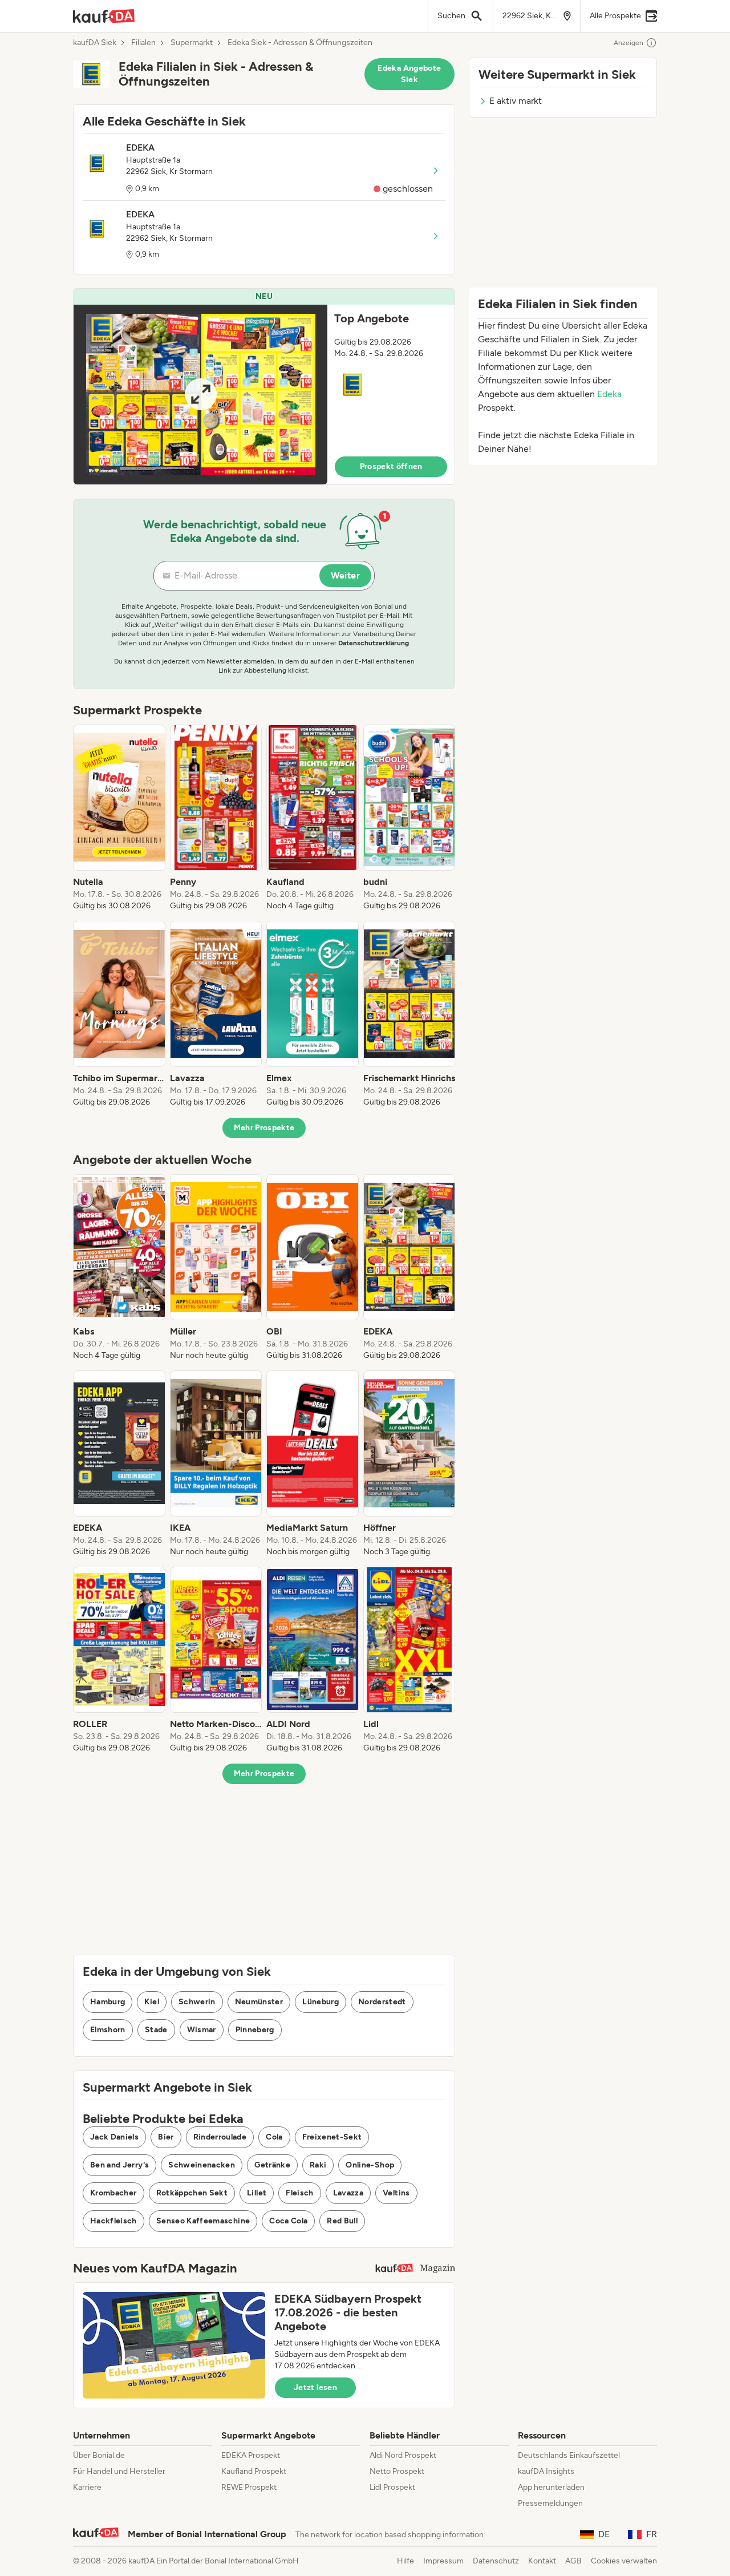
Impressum (443, 2561)
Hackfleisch (113, 2221)
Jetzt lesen (315, 2387)
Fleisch (299, 2193)
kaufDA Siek (95, 43)
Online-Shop (370, 2165)
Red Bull (342, 2221)
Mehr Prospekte (264, 1128)
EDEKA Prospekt (251, 2455)
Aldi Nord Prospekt (403, 2455)
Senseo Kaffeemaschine (203, 2221)
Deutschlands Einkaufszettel (569, 2455)
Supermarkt (192, 43)
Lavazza (348, 2193)
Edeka (609, 394)
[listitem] (119, 818)
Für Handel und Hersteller (119, 2471)
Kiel (151, 2002)
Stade (156, 2030)
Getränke (272, 2165)
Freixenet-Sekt (332, 2137)
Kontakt (542, 2561)
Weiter (345, 575)
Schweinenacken (202, 2165)
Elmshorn (108, 2030)
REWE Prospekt (249, 2487)
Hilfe (405, 2561)
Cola (274, 2137)
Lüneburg (321, 2002)
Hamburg (108, 2002)
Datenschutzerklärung (374, 643)
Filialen (143, 43)
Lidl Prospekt (392, 2487)
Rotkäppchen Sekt (192, 2193)
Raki (318, 2165)
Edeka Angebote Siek (409, 74)
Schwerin (197, 2002)
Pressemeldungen (550, 2503)
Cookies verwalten (624, 2561)
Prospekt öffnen (391, 466)
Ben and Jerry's (119, 2165)
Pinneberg (255, 2030)
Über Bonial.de (99, 2455)
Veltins (396, 2193)
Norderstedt (382, 2002)
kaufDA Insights (546, 2471)
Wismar (202, 2030)
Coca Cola (288, 2221)
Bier (166, 2137)
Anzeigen (628, 43)
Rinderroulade (220, 2137)
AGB (573, 2561)
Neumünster (259, 2002)
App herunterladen (551, 2487)
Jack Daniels (114, 2137)
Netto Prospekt (397, 2471)
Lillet (257, 2193)
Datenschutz (496, 2561)
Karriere (87, 2487)
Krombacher (113, 2193)
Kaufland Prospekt (254, 2471)
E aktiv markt (516, 101)
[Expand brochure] (200, 395)
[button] (264, 387)
